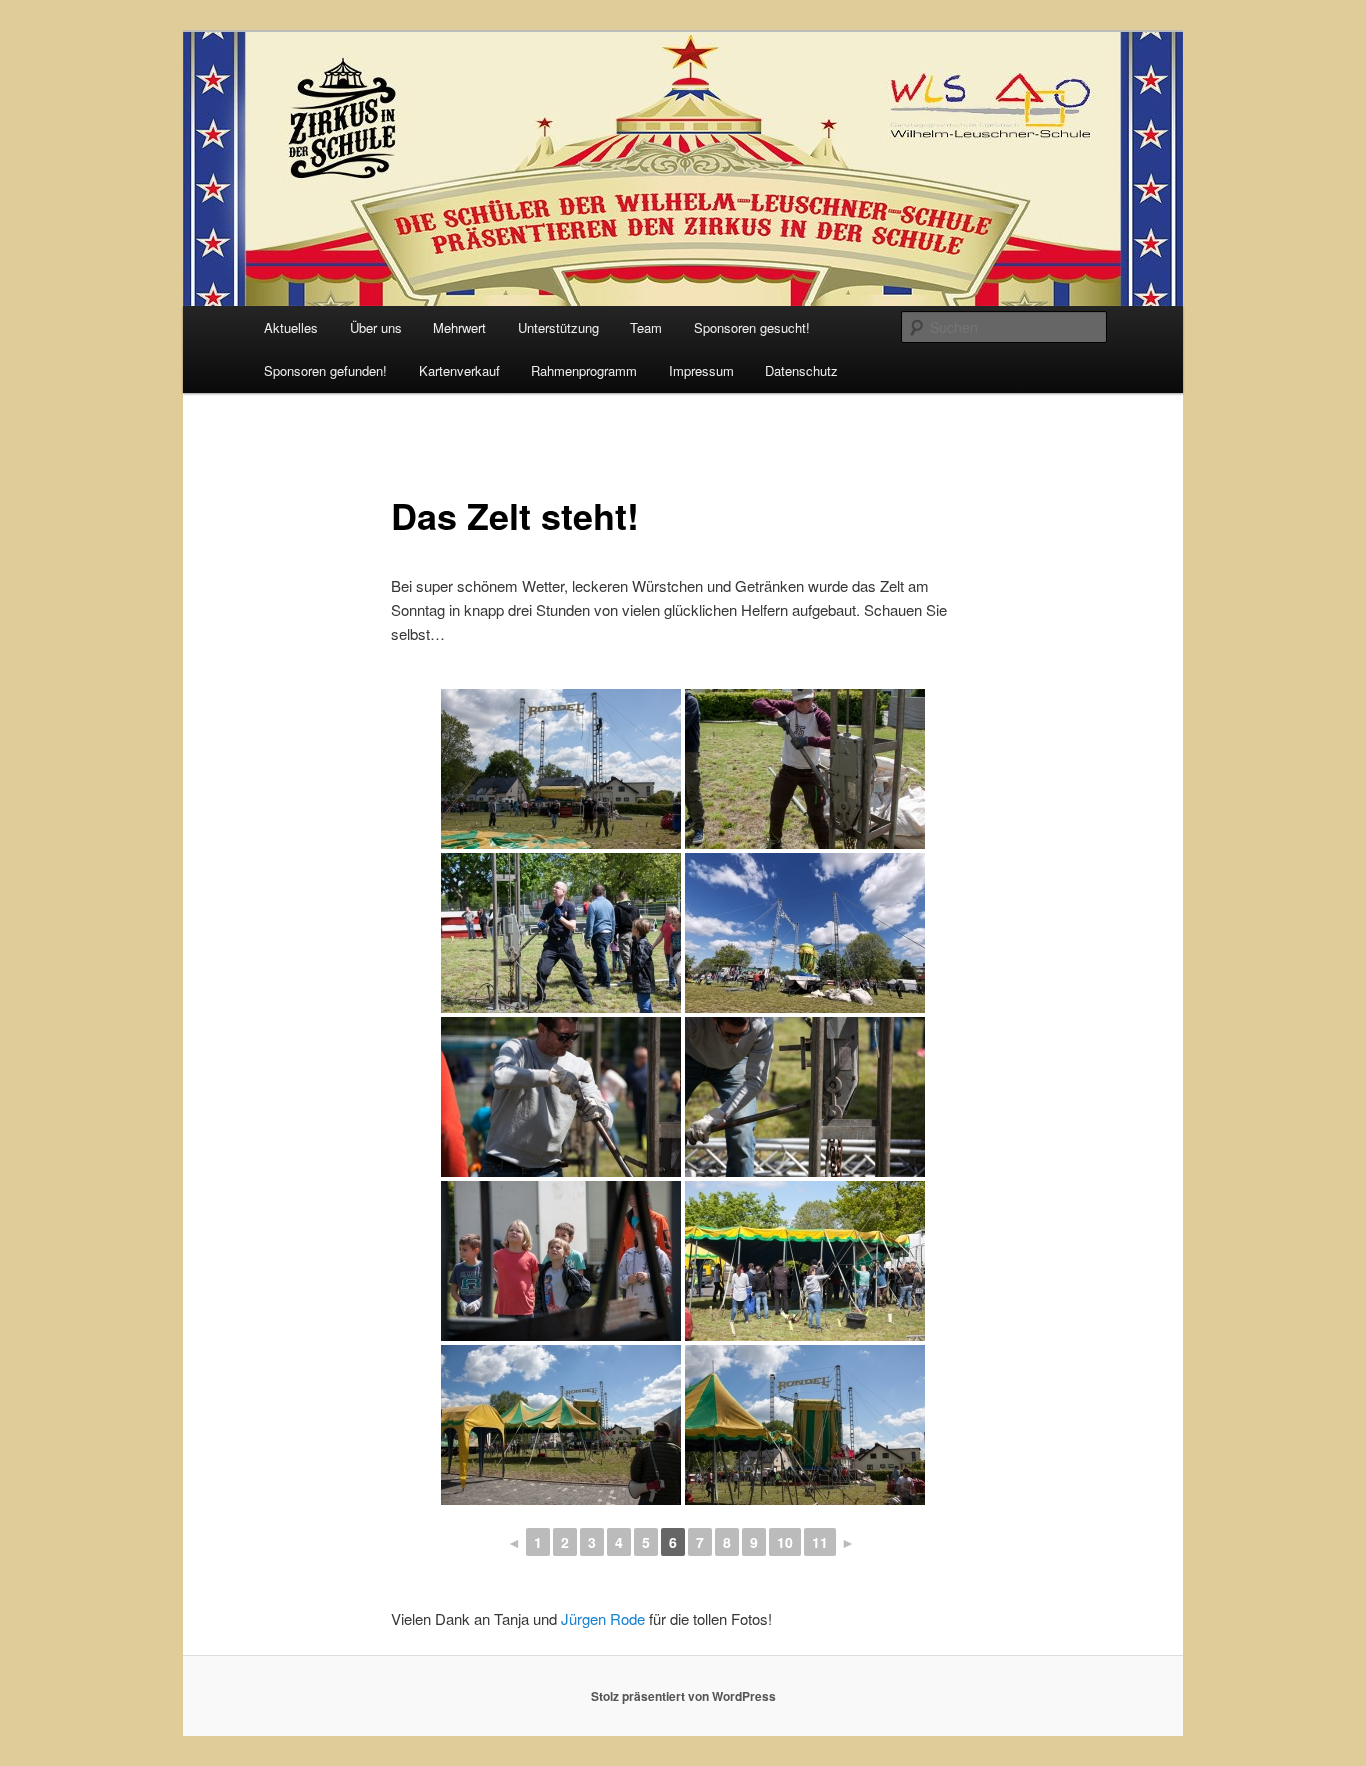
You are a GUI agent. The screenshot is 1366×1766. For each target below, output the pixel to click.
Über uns (376, 327)
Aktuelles (291, 327)
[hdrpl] (805, 933)
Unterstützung (558, 327)
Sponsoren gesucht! (752, 327)
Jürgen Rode (603, 1618)
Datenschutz (801, 370)
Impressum (701, 370)
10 (785, 1542)
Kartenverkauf (459, 370)
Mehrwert (459, 327)
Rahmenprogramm (584, 370)
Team (646, 327)
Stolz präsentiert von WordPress (683, 1696)
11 (820, 1542)
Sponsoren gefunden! (325, 370)
